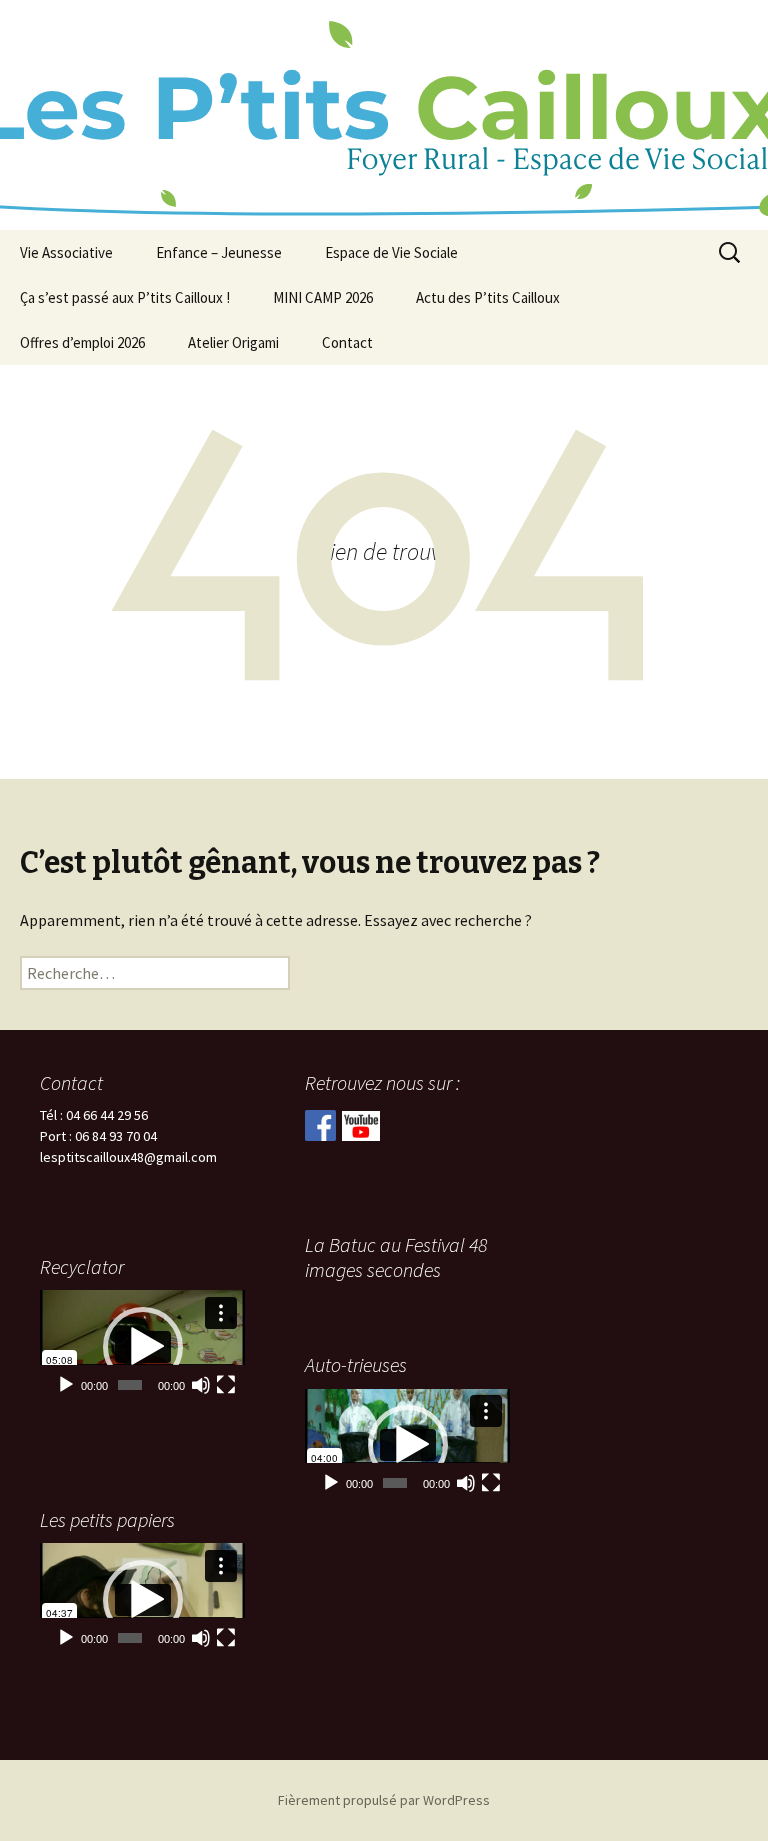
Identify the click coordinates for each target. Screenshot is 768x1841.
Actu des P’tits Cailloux (488, 297)
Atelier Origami (233, 342)
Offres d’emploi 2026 (82, 342)
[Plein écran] (226, 1385)
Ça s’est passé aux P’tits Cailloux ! (125, 297)
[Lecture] (66, 1385)
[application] (142, 1346)
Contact (347, 342)
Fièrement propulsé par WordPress (384, 1800)
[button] (143, 1347)
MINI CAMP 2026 (323, 297)
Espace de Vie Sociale (391, 252)
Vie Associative (66, 252)
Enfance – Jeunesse (219, 252)
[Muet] (201, 1385)
